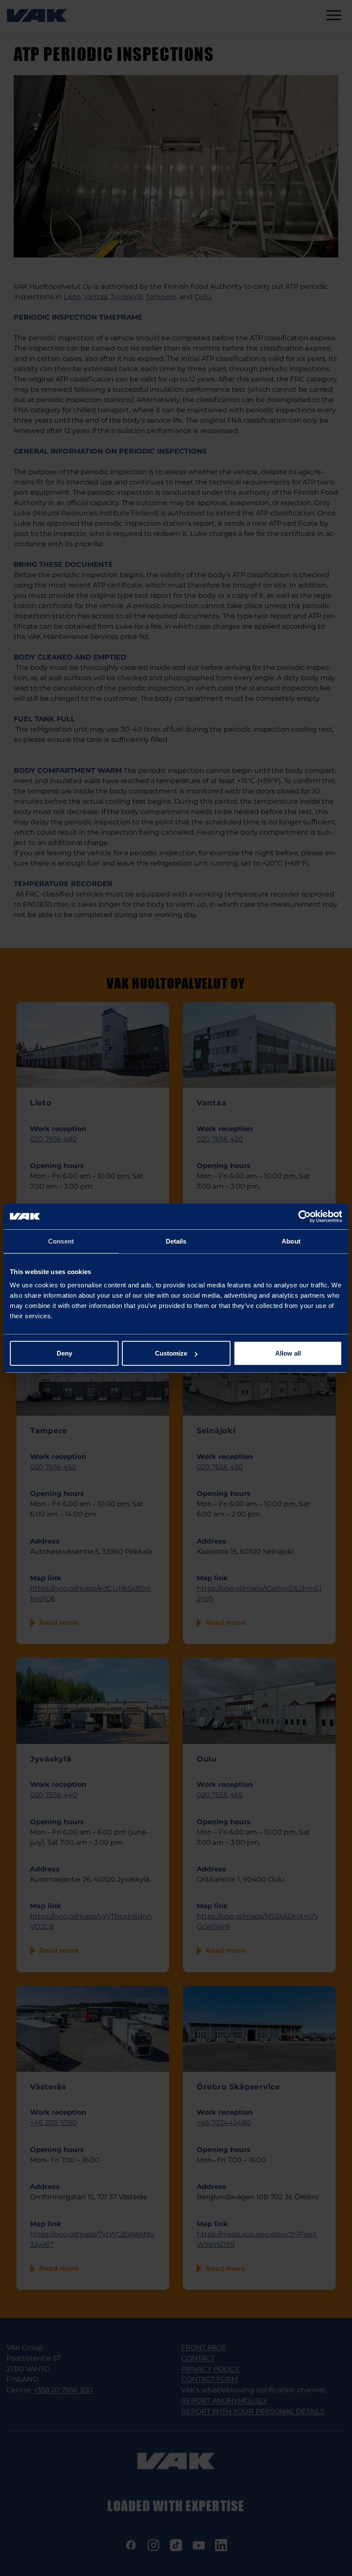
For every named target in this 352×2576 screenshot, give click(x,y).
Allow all (288, 1353)
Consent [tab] (61, 1241)
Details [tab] (176, 1241)
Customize (171, 1353)
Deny (64, 1353)
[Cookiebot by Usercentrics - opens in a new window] (305, 1216)
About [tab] (291, 1241)
